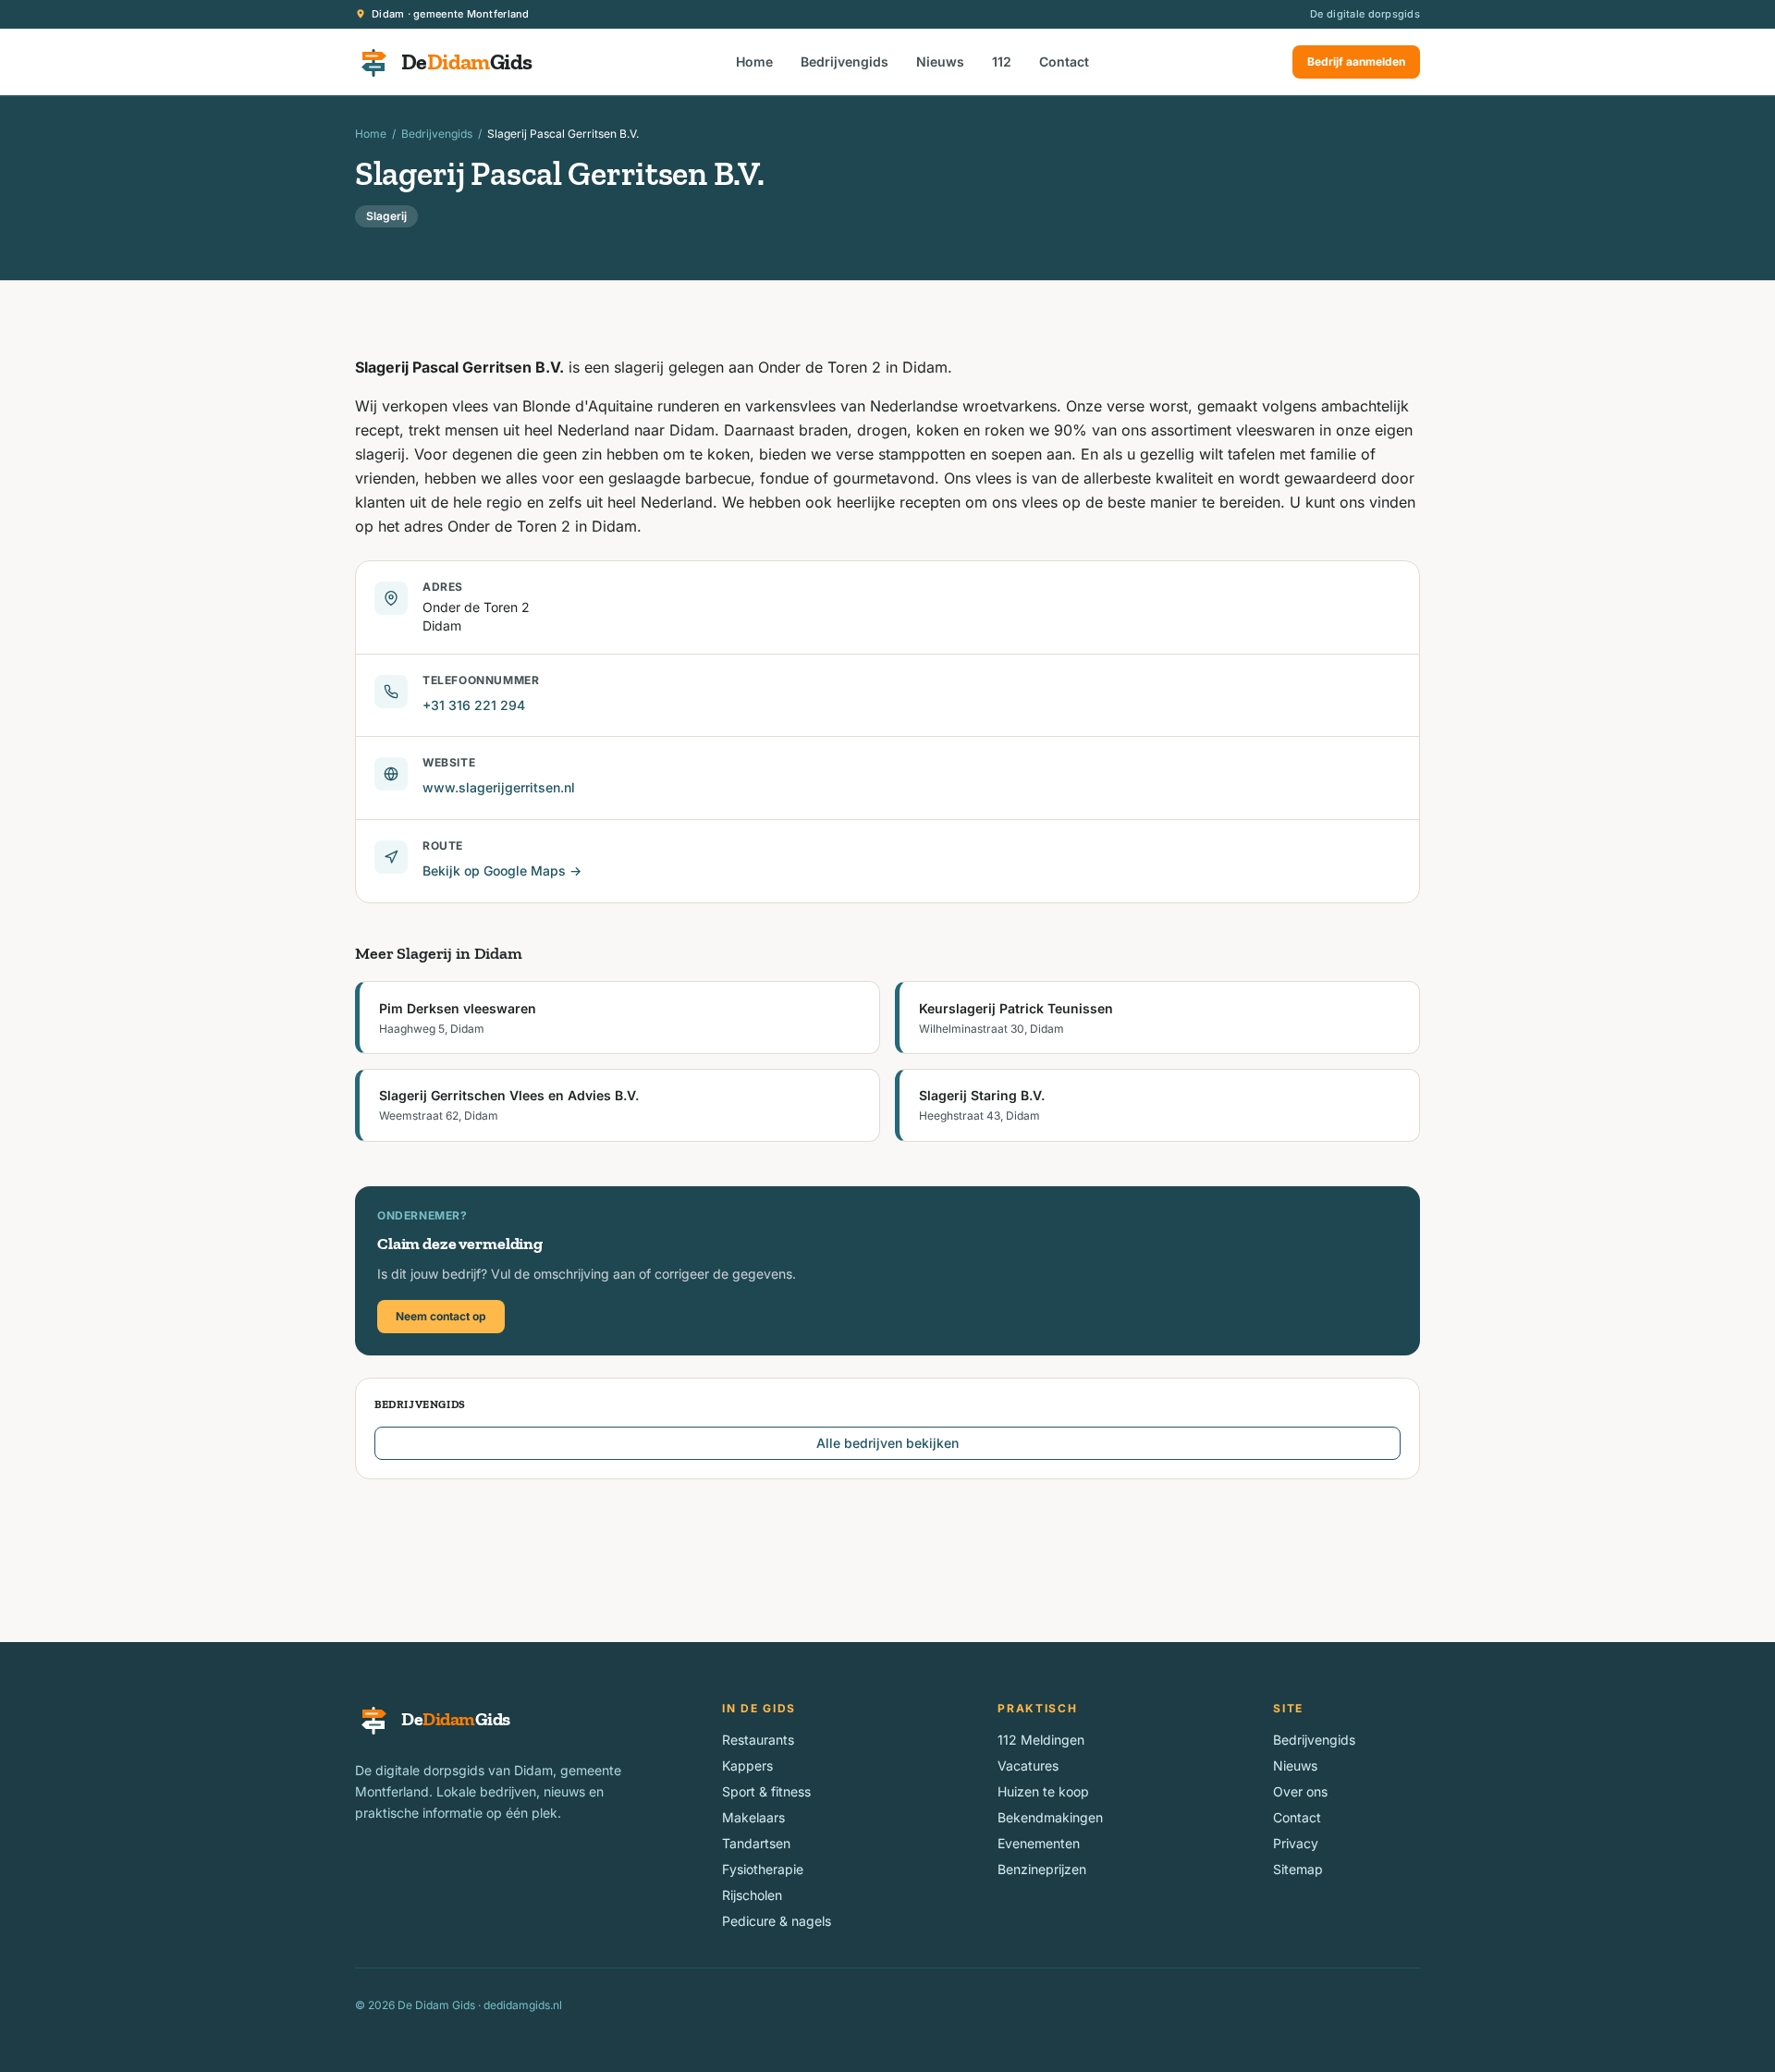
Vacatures (1028, 1765)
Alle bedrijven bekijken (887, 1443)
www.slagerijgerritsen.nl (499, 787)
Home (754, 61)
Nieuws (940, 61)
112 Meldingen (1041, 1740)
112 (1002, 61)
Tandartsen (756, 1843)
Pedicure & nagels (777, 1921)
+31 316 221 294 (474, 705)
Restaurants (758, 1740)
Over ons (1300, 1791)
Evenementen (1039, 1843)
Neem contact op (441, 1316)
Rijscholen (752, 1895)
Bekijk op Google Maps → (502, 870)
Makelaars (753, 1817)
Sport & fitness (766, 1791)
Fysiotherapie (763, 1869)
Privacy (1296, 1843)
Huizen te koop (1043, 1791)
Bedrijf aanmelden (1356, 61)
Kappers (747, 1765)
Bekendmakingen (1050, 1817)
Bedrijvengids (845, 61)
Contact (1064, 61)
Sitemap (1298, 1869)
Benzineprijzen (1042, 1869)
